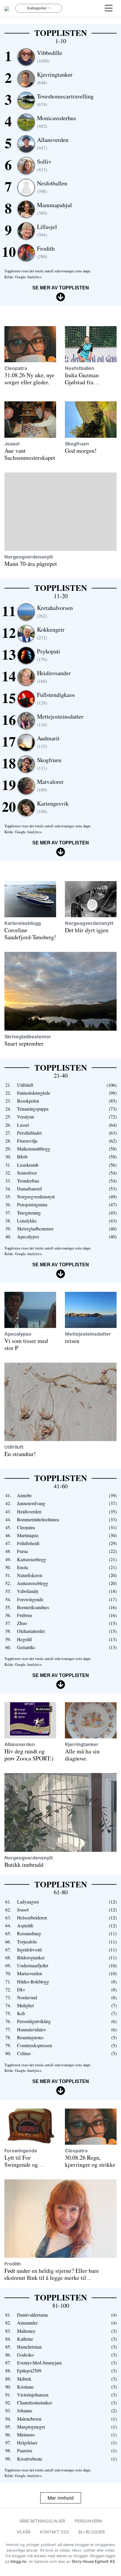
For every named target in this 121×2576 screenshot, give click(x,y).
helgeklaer (27, 2442)
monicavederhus (57, 121)
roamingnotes (30, 2037)
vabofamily (28, 1591)
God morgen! (81, 451)
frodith (46, 252)
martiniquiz (28, 1535)
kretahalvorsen (55, 611)
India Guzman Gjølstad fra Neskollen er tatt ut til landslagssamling (89, 386)
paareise (25, 2450)
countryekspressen (35, 2045)
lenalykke (27, 1221)
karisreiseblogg (23, 923)
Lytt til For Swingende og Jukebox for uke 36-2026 (28, 2168)
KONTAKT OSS (54, 2532)
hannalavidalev (32, 2029)
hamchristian (29, 2347)
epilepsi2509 (29, 2370)
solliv (44, 165)
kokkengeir (51, 633)
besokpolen (28, 1101)
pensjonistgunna (32, 1204)
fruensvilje (27, 1141)
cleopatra (16, 368)
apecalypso (28, 1236)
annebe (24, 1495)
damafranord (29, 1189)
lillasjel (47, 230)
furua (22, 1551)
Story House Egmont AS (93, 2561)
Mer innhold (61, 2498)
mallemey (26, 2331)
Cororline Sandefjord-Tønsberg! (30, 934)
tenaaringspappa (33, 1109)
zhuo (22, 1623)
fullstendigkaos (56, 698)
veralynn (26, 1117)
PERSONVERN (88, 2521)
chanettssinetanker (35, 2403)
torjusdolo (27, 1942)
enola (22, 1567)
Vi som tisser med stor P (26, 1344)
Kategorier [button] (37, 8)
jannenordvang (31, 1503)
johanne (25, 2410)
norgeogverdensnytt (29, 557)
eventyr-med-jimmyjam (39, 2363)
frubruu (25, 1615)
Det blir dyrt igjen (87, 930)
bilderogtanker (31, 1957)
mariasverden (30, 1973)
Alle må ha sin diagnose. (82, 1755)
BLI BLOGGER (92, 2532)
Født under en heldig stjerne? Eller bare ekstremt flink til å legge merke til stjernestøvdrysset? (52, 2278)
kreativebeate (30, 2459)
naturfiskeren (30, 1575)
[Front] (7, 8)
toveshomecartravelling (65, 100)
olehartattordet (31, 1631)
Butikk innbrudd (24, 1865)
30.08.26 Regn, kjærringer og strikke (90, 2161)
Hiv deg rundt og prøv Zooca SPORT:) (29, 1755)
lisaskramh (28, 1165)
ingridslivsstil (29, 1949)
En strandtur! (20, 1454)
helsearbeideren (32, 1917)
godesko (25, 2355)
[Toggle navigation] (109, 8)
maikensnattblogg (34, 1149)
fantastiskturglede (34, 1093)
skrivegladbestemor (28, 1037)
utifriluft (25, 1085)
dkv (21, 1989)
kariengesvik (53, 807)
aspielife (25, 1925)
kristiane (25, 2387)
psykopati (49, 655)
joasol (12, 444)
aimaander (27, 2323)
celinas (24, 2053)
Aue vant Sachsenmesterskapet (30, 454)
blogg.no (19, 2561)
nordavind (27, 1997)
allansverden (53, 143)
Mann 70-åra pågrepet (31, 564)
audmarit (48, 742)
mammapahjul (54, 208)
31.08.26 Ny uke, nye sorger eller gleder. (29, 379)
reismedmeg (29, 1933)
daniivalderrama (32, 2315)
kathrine (25, 2339)
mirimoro (26, 2435)
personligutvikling (34, 2021)
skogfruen (77, 444)
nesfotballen (52, 187)
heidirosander (54, 676)
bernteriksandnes (33, 1607)
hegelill (24, 1639)
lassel (23, 1125)
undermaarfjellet (33, 1965)
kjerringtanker (55, 78)
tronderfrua (28, 1181)
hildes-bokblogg (33, 1982)
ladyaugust (28, 1902)
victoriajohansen (33, 2395)
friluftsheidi (28, 1543)
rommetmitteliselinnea (38, 1519)
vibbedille (50, 56)
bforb (22, 1157)
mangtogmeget (31, 2427)
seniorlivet (27, 1173)
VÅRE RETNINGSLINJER (42, 2521)
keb (21, 2013)
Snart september (24, 1043)
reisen (72, 1341)
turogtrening (29, 1213)
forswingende (30, 1599)
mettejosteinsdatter (60, 720)
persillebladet (29, 1133)
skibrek (24, 2379)
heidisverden (29, 1511)
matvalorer (50, 785)
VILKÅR (23, 2532)
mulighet (25, 2005)
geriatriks (26, 1647)
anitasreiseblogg (33, 1583)
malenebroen (29, 2419)
